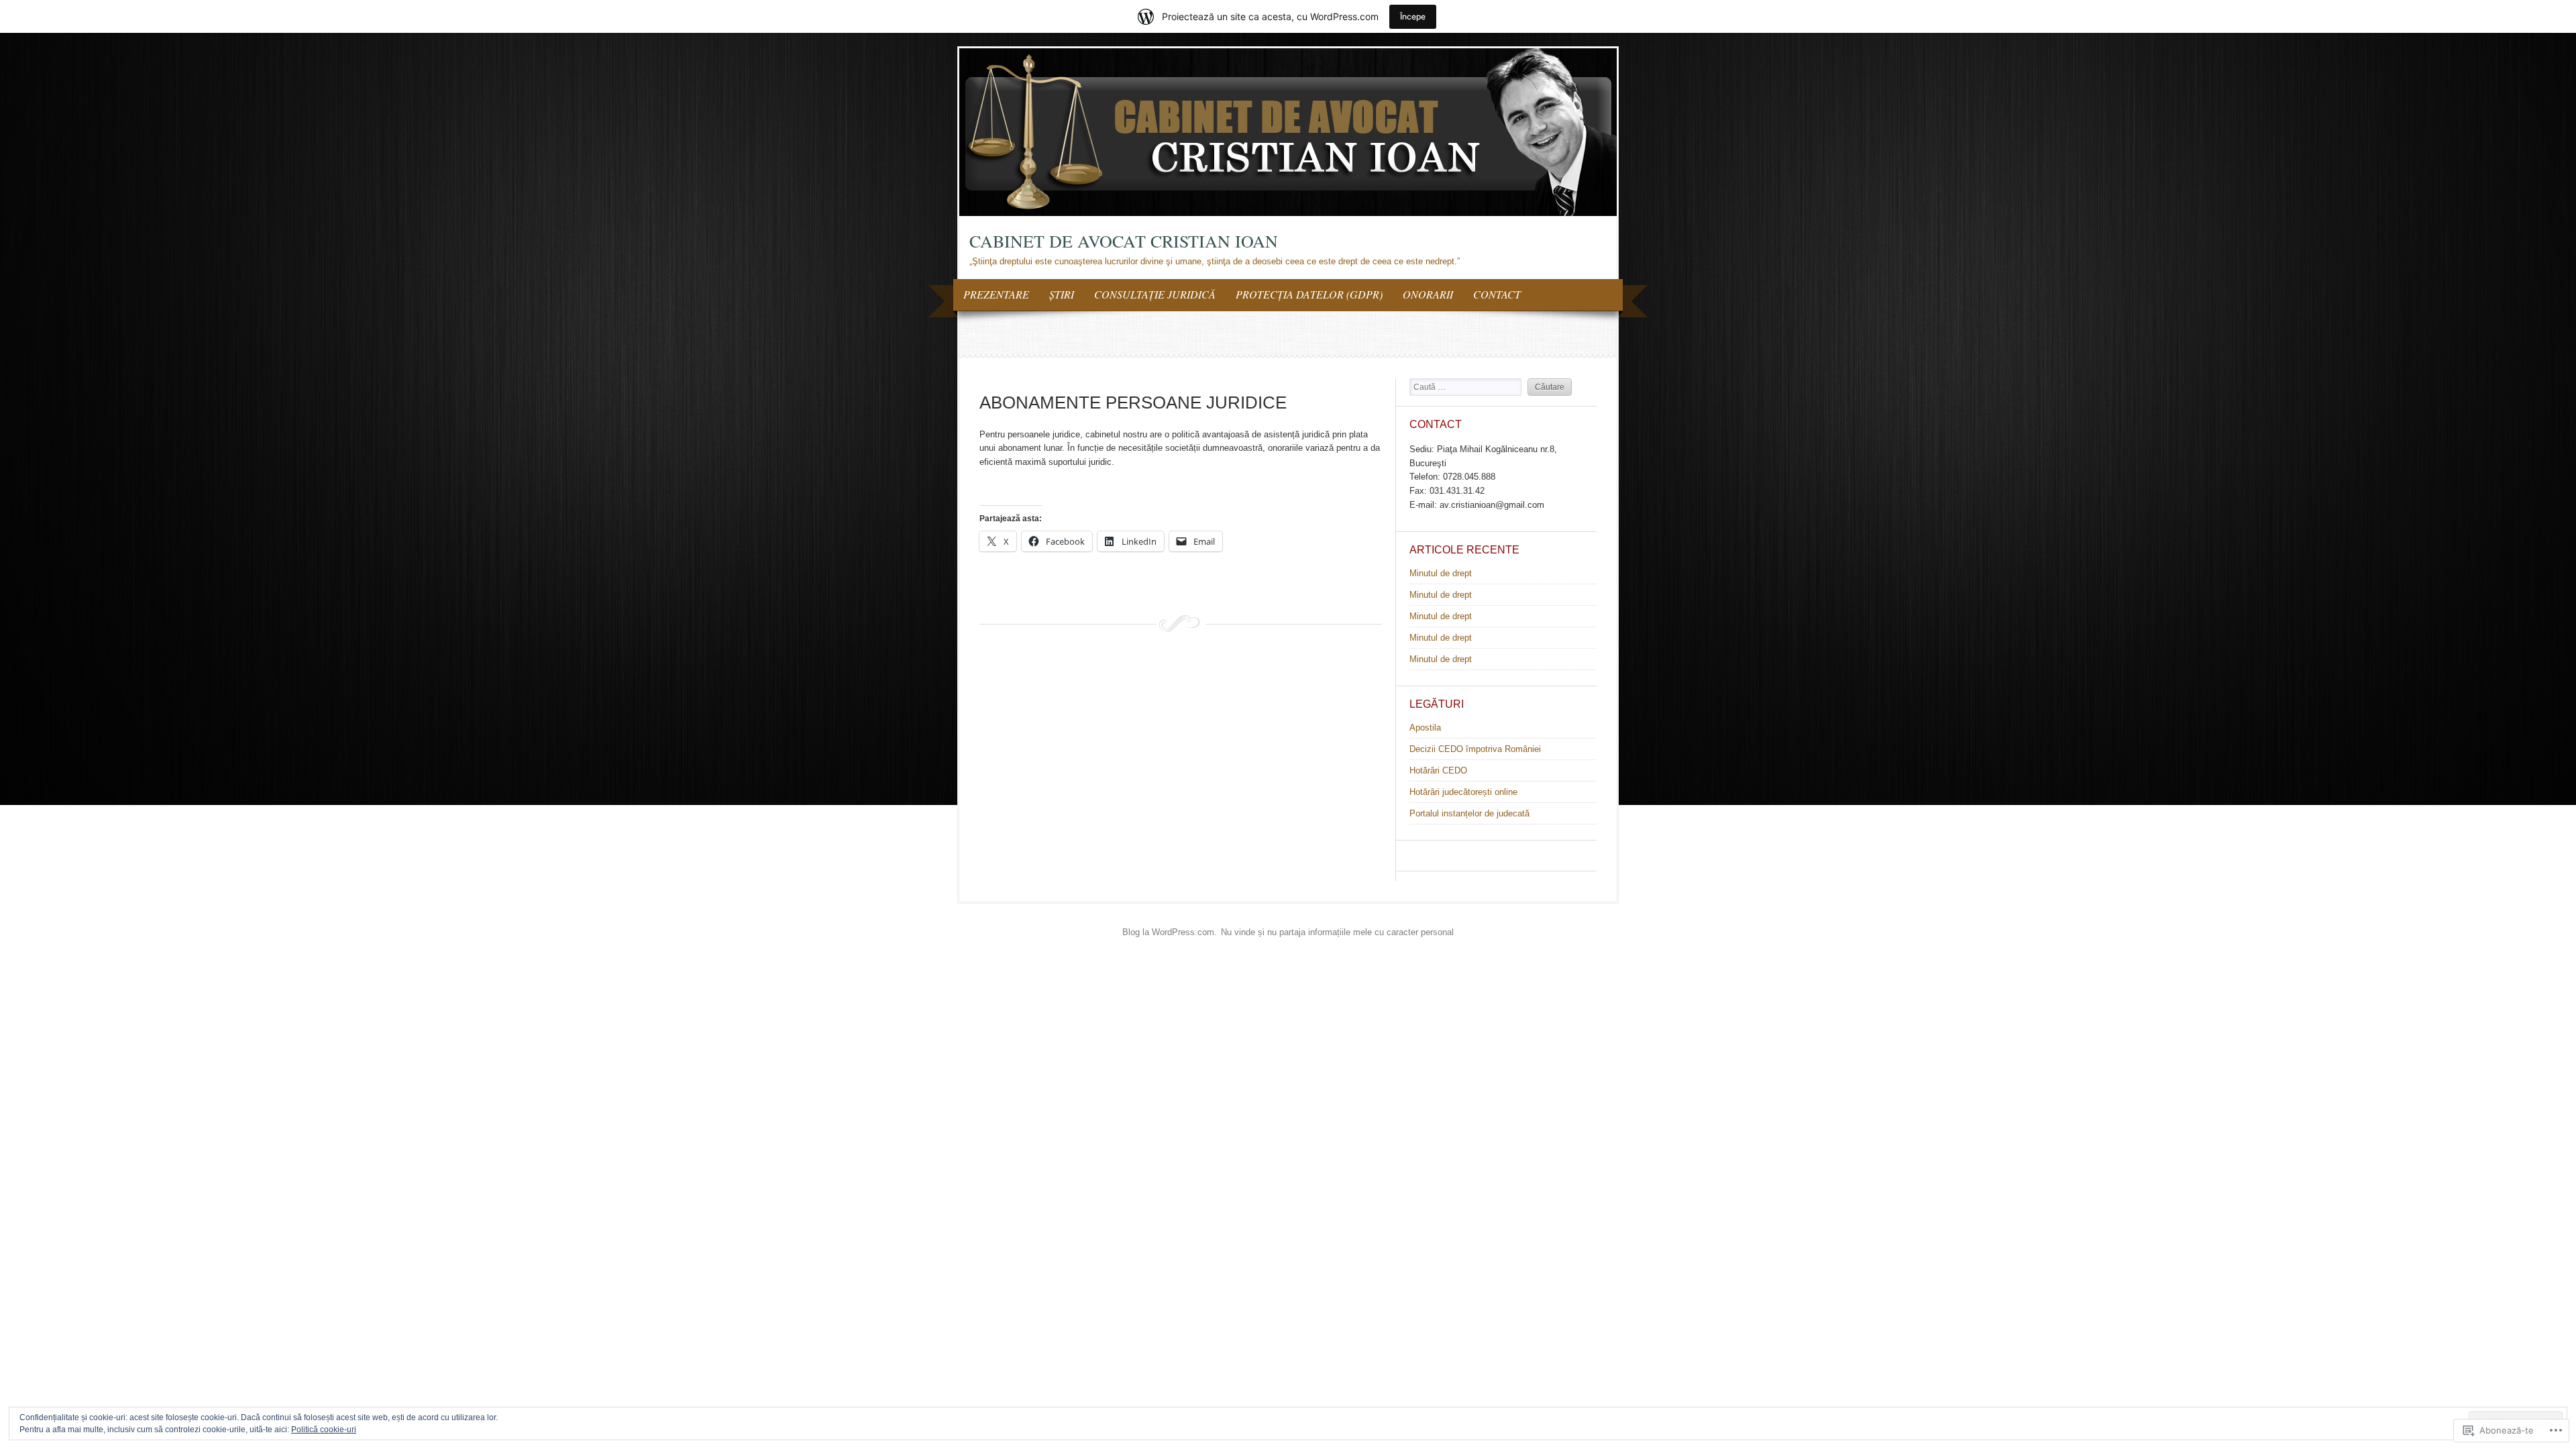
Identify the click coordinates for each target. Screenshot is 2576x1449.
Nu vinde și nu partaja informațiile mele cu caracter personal (1337, 932)
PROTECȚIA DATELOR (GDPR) (1309, 294)
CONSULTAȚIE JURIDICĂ (1155, 294)
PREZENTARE (996, 294)
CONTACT (1497, 294)
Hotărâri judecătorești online (1463, 792)
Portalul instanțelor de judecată (1469, 813)
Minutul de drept (1441, 573)
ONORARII (1428, 294)
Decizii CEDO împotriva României (1475, 749)
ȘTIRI (1062, 294)
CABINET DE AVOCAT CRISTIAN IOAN (1124, 241)
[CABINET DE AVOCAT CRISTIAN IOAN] (1288, 213)
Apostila (1425, 728)
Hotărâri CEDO (1438, 770)
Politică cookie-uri (324, 1430)
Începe (1413, 16)
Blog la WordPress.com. (1170, 932)
